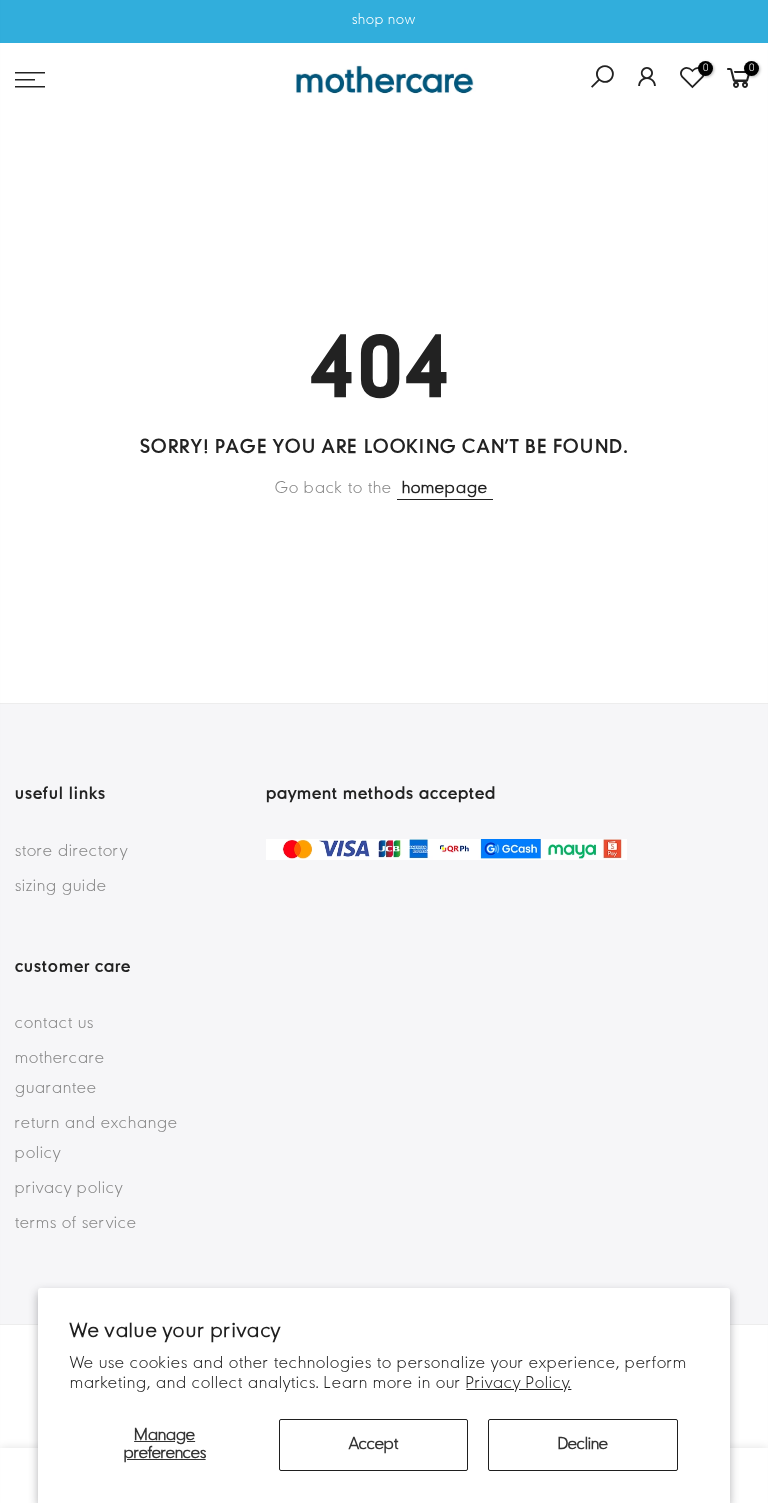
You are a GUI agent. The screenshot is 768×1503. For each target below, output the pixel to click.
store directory (71, 852)
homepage (445, 489)
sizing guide (61, 887)
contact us (54, 1024)
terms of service (76, 1224)
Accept (373, 1445)
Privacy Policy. (518, 1384)
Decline (583, 1445)
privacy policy (69, 1189)
